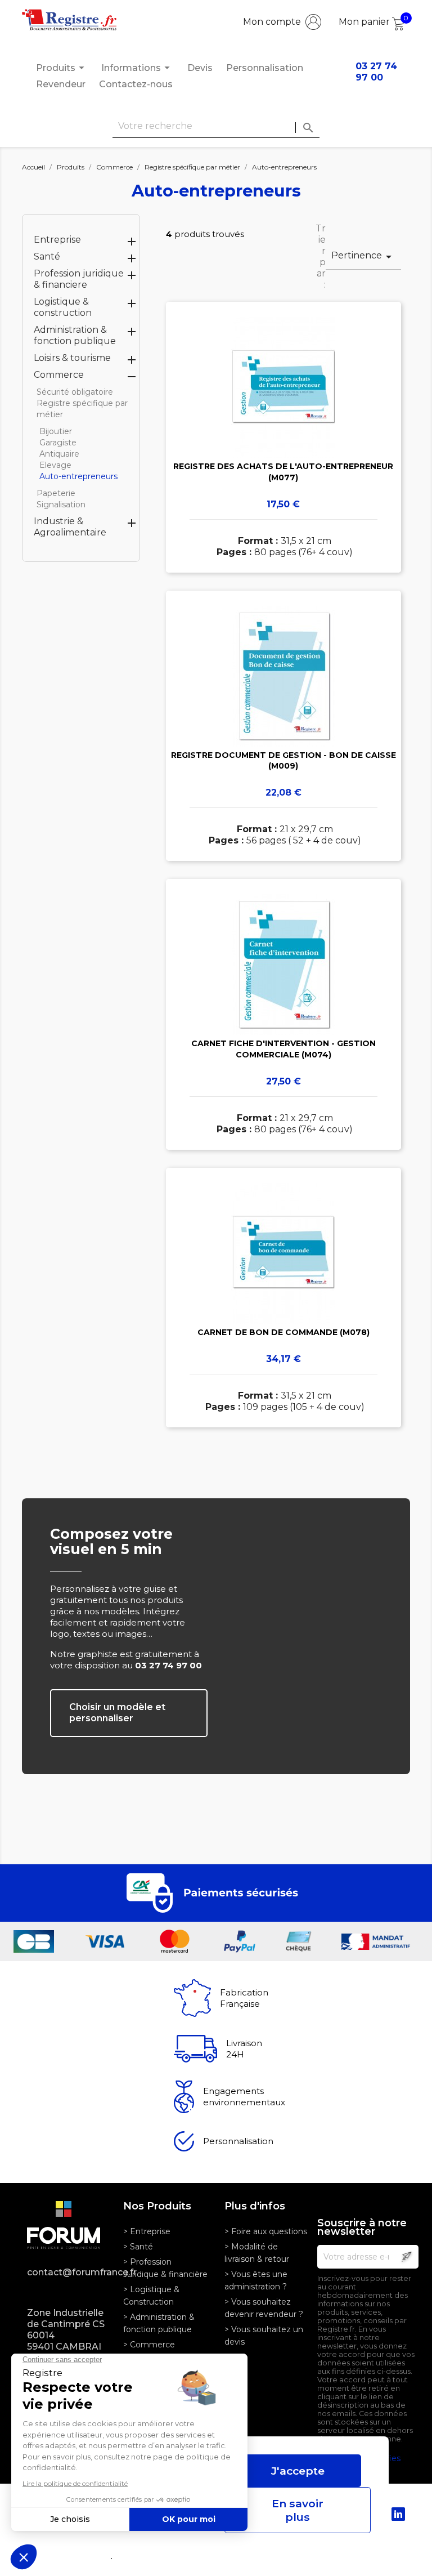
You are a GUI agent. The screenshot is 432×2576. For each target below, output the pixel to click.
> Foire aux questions (266, 2231)
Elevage (55, 465)
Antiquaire (59, 454)
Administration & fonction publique (75, 335)
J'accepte (298, 2471)
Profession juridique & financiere (79, 279)
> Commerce (149, 2345)
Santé (47, 256)
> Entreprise (147, 2231)
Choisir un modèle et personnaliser (117, 1713)
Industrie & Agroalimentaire (70, 527)
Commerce (59, 375)
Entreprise (57, 240)
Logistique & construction (63, 307)
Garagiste (58, 443)
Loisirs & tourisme (72, 358)
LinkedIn (398, 2514)
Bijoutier (56, 431)
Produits (62, 68)
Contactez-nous (136, 84)
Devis (200, 68)
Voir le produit (283, 421)
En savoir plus (298, 2510)
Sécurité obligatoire (75, 392)
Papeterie (56, 493)
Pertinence (363, 257)
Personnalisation (265, 68)
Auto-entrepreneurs (78, 476)
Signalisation (61, 505)
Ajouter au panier (283, 453)
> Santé (138, 2247)
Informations (137, 68)
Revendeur (61, 84)
